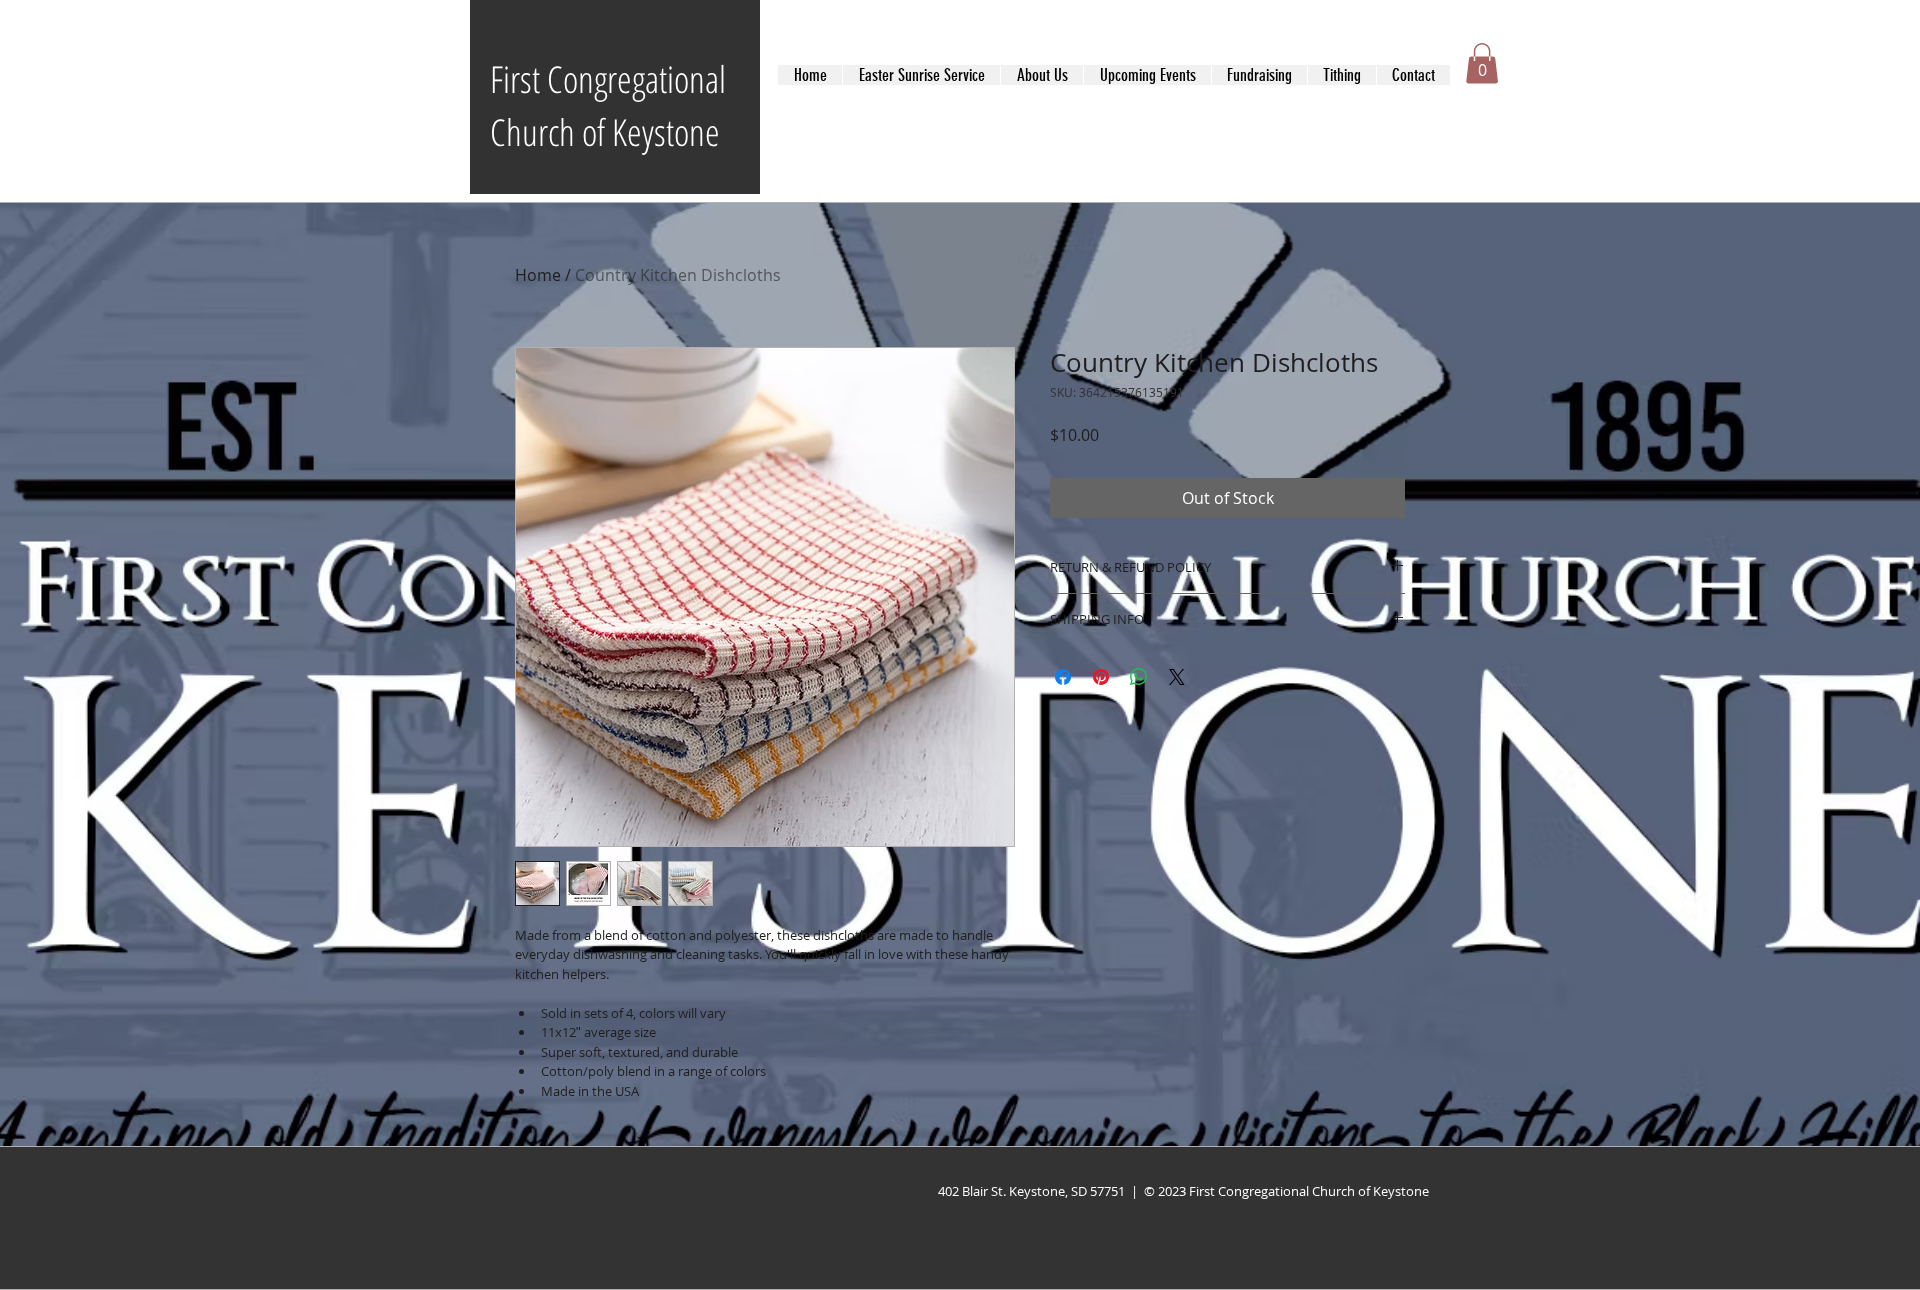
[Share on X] (1177, 677)
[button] (1482, 63)
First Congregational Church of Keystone (608, 105)
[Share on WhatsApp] (1139, 677)
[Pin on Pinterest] (1101, 677)
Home (538, 275)
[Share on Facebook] (1063, 677)
